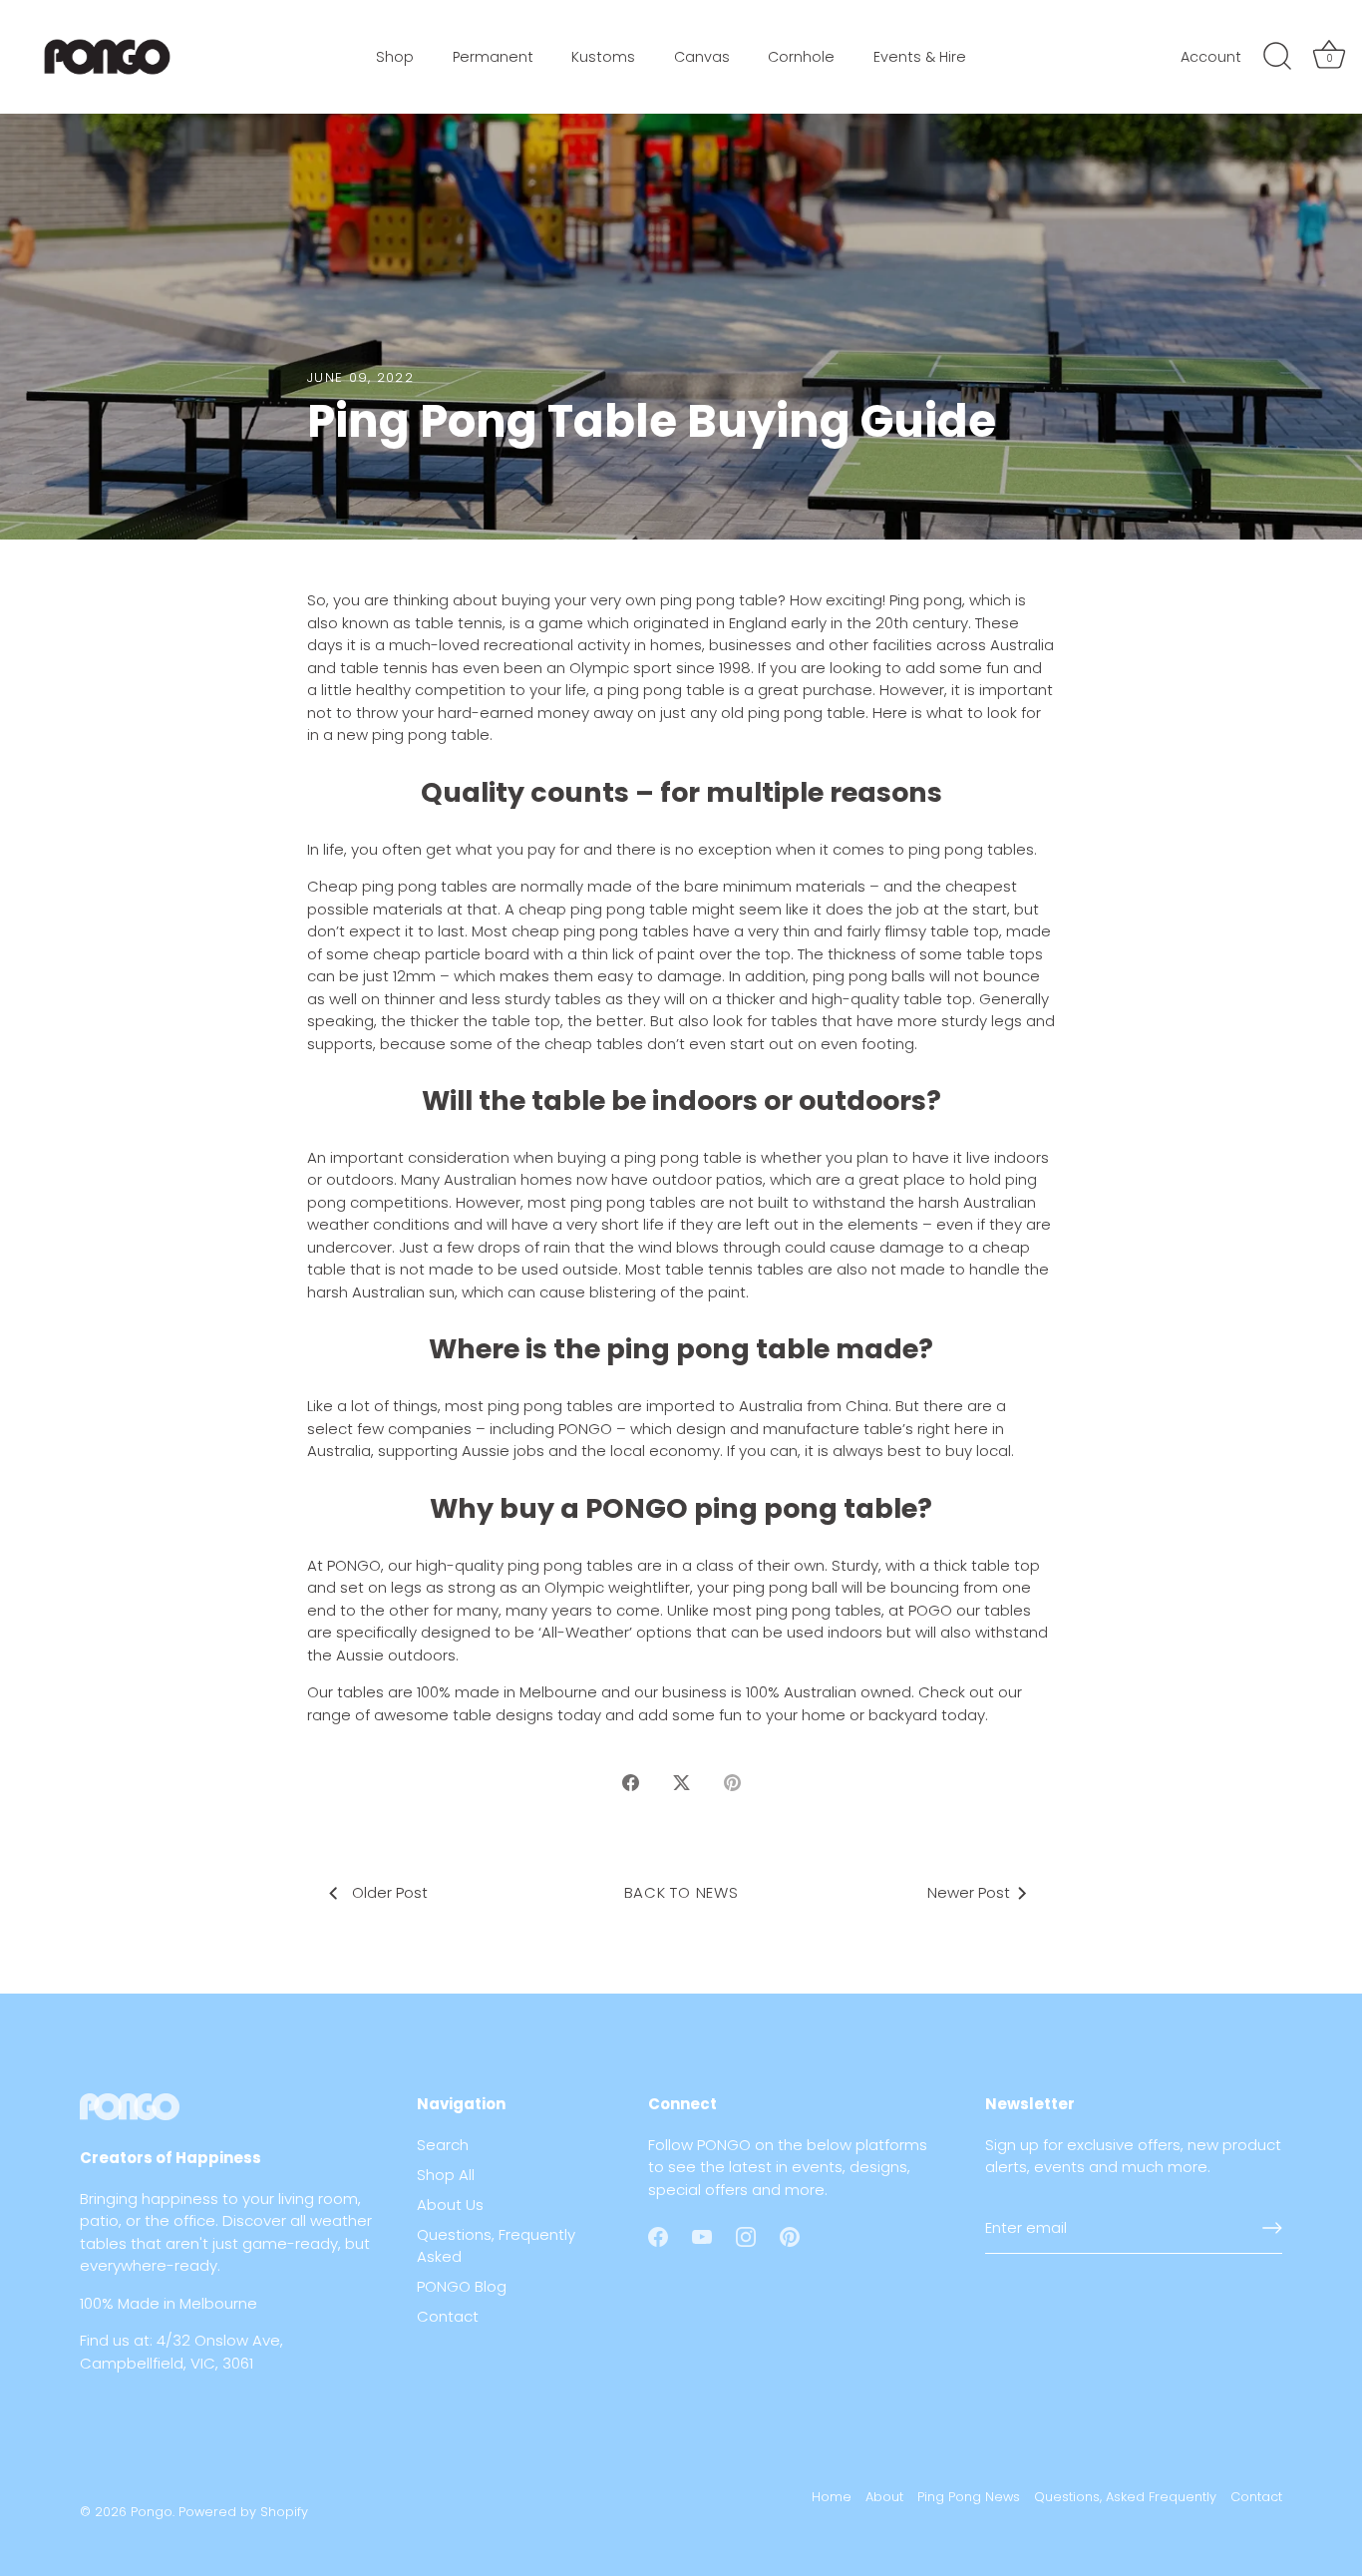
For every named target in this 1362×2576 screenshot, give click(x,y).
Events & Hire (920, 57)
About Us (450, 2205)
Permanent (493, 57)
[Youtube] (702, 2235)
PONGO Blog (462, 2286)
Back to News (681, 1892)
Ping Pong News (969, 2497)
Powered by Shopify (243, 2512)
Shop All (446, 2175)
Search (443, 2145)
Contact (448, 2316)
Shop (395, 57)
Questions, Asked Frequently (1125, 2497)
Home (832, 2497)
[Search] (1277, 57)
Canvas (702, 57)
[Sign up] (1272, 2228)
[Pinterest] (790, 2235)
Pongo (152, 2512)
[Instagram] (746, 2235)
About (884, 2497)
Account (1211, 57)
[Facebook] (658, 2235)
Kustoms (603, 57)
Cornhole (801, 57)
